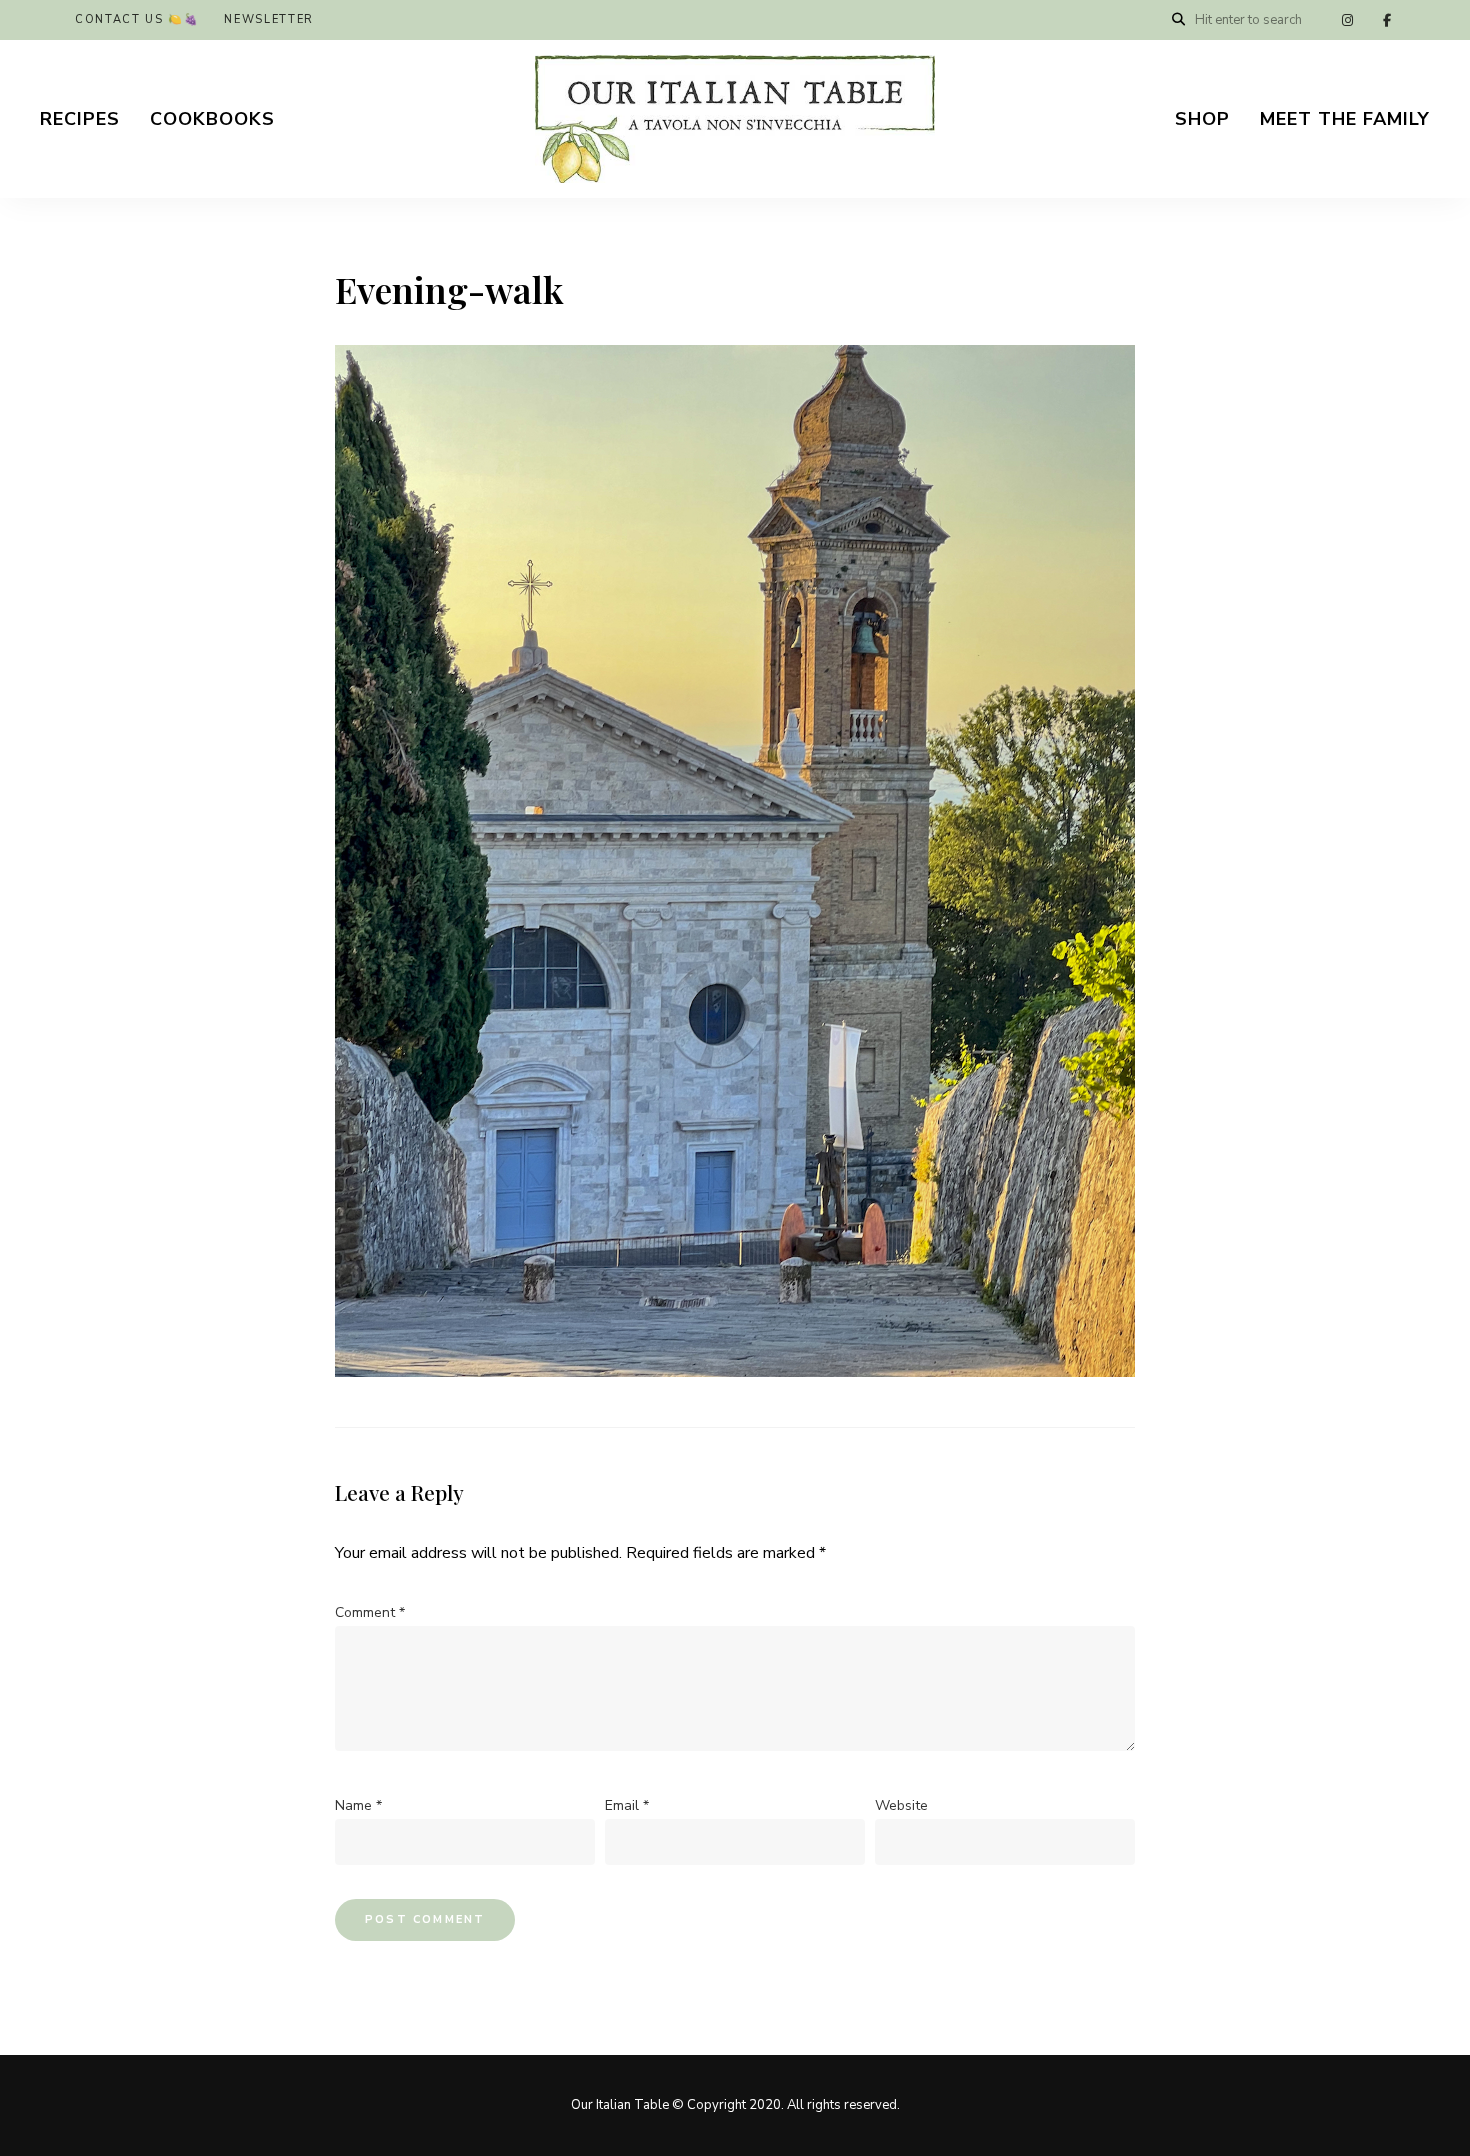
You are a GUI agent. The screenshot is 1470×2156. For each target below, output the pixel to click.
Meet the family (1345, 119)
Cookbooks (212, 119)
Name (358, 1805)
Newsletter (269, 19)
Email (627, 1805)
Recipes (80, 119)
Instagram (1347, 20)
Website (901, 1805)
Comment (370, 1612)
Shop (1202, 119)
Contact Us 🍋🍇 (137, 19)
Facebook (1387, 20)
